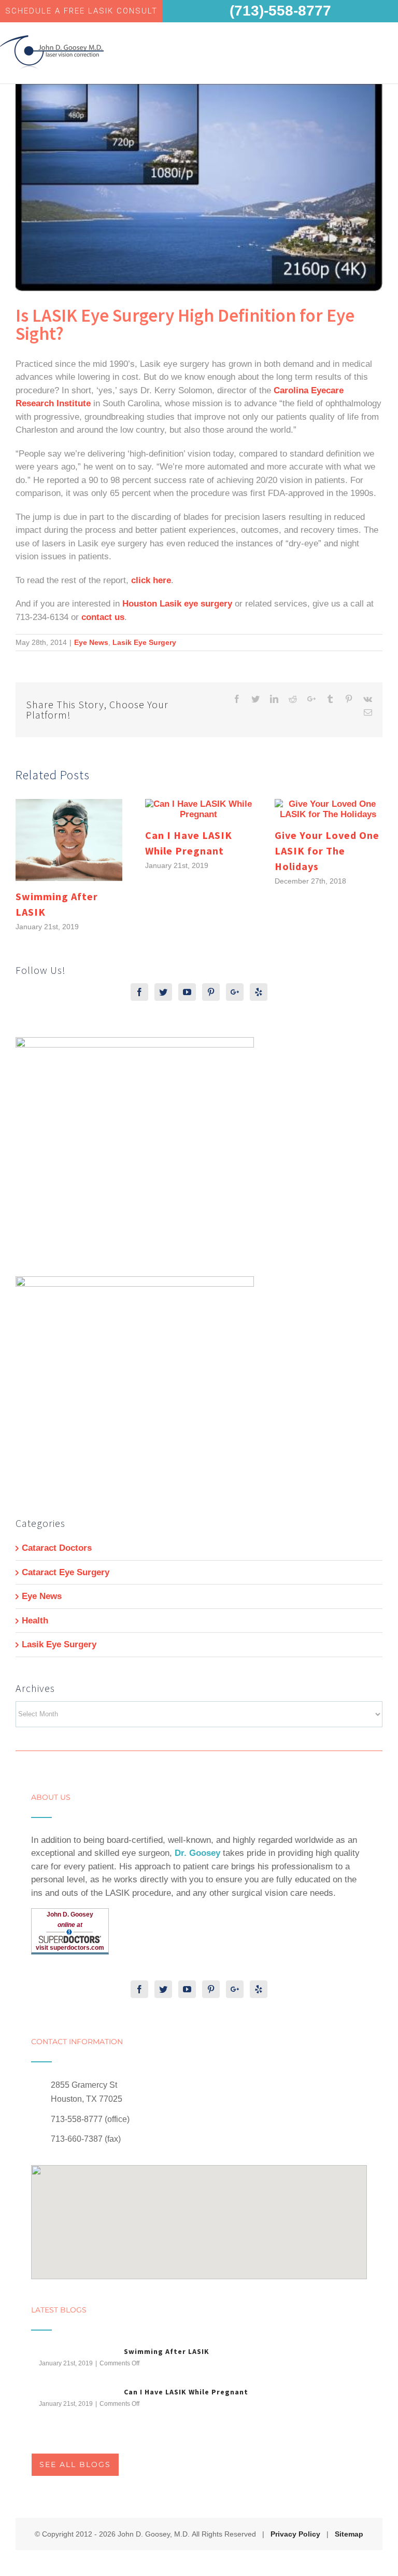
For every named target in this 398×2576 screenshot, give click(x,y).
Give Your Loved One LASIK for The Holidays (327, 851)
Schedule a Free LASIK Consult (81, 11)
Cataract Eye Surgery (66, 1572)
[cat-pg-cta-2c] (135, 1283)
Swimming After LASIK (167, 2351)
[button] (199, 2216)
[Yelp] (259, 992)
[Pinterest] (211, 992)
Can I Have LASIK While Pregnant (186, 2392)
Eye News (91, 642)
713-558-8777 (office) (90, 2119)
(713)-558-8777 (280, 11)
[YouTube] (187, 992)
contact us (103, 617)
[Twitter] (163, 992)
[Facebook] (139, 992)
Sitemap (349, 2534)
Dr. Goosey (197, 1853)
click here (151, 580)
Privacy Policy (295, 2534)
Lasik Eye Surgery (144, 642)
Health (35, 1621)
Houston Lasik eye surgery (177, 604)
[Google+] (235, 992)
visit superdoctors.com (70, 1948)
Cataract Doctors (57, 1548)
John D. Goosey (70, 1914)
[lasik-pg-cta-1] (135, 1044)
